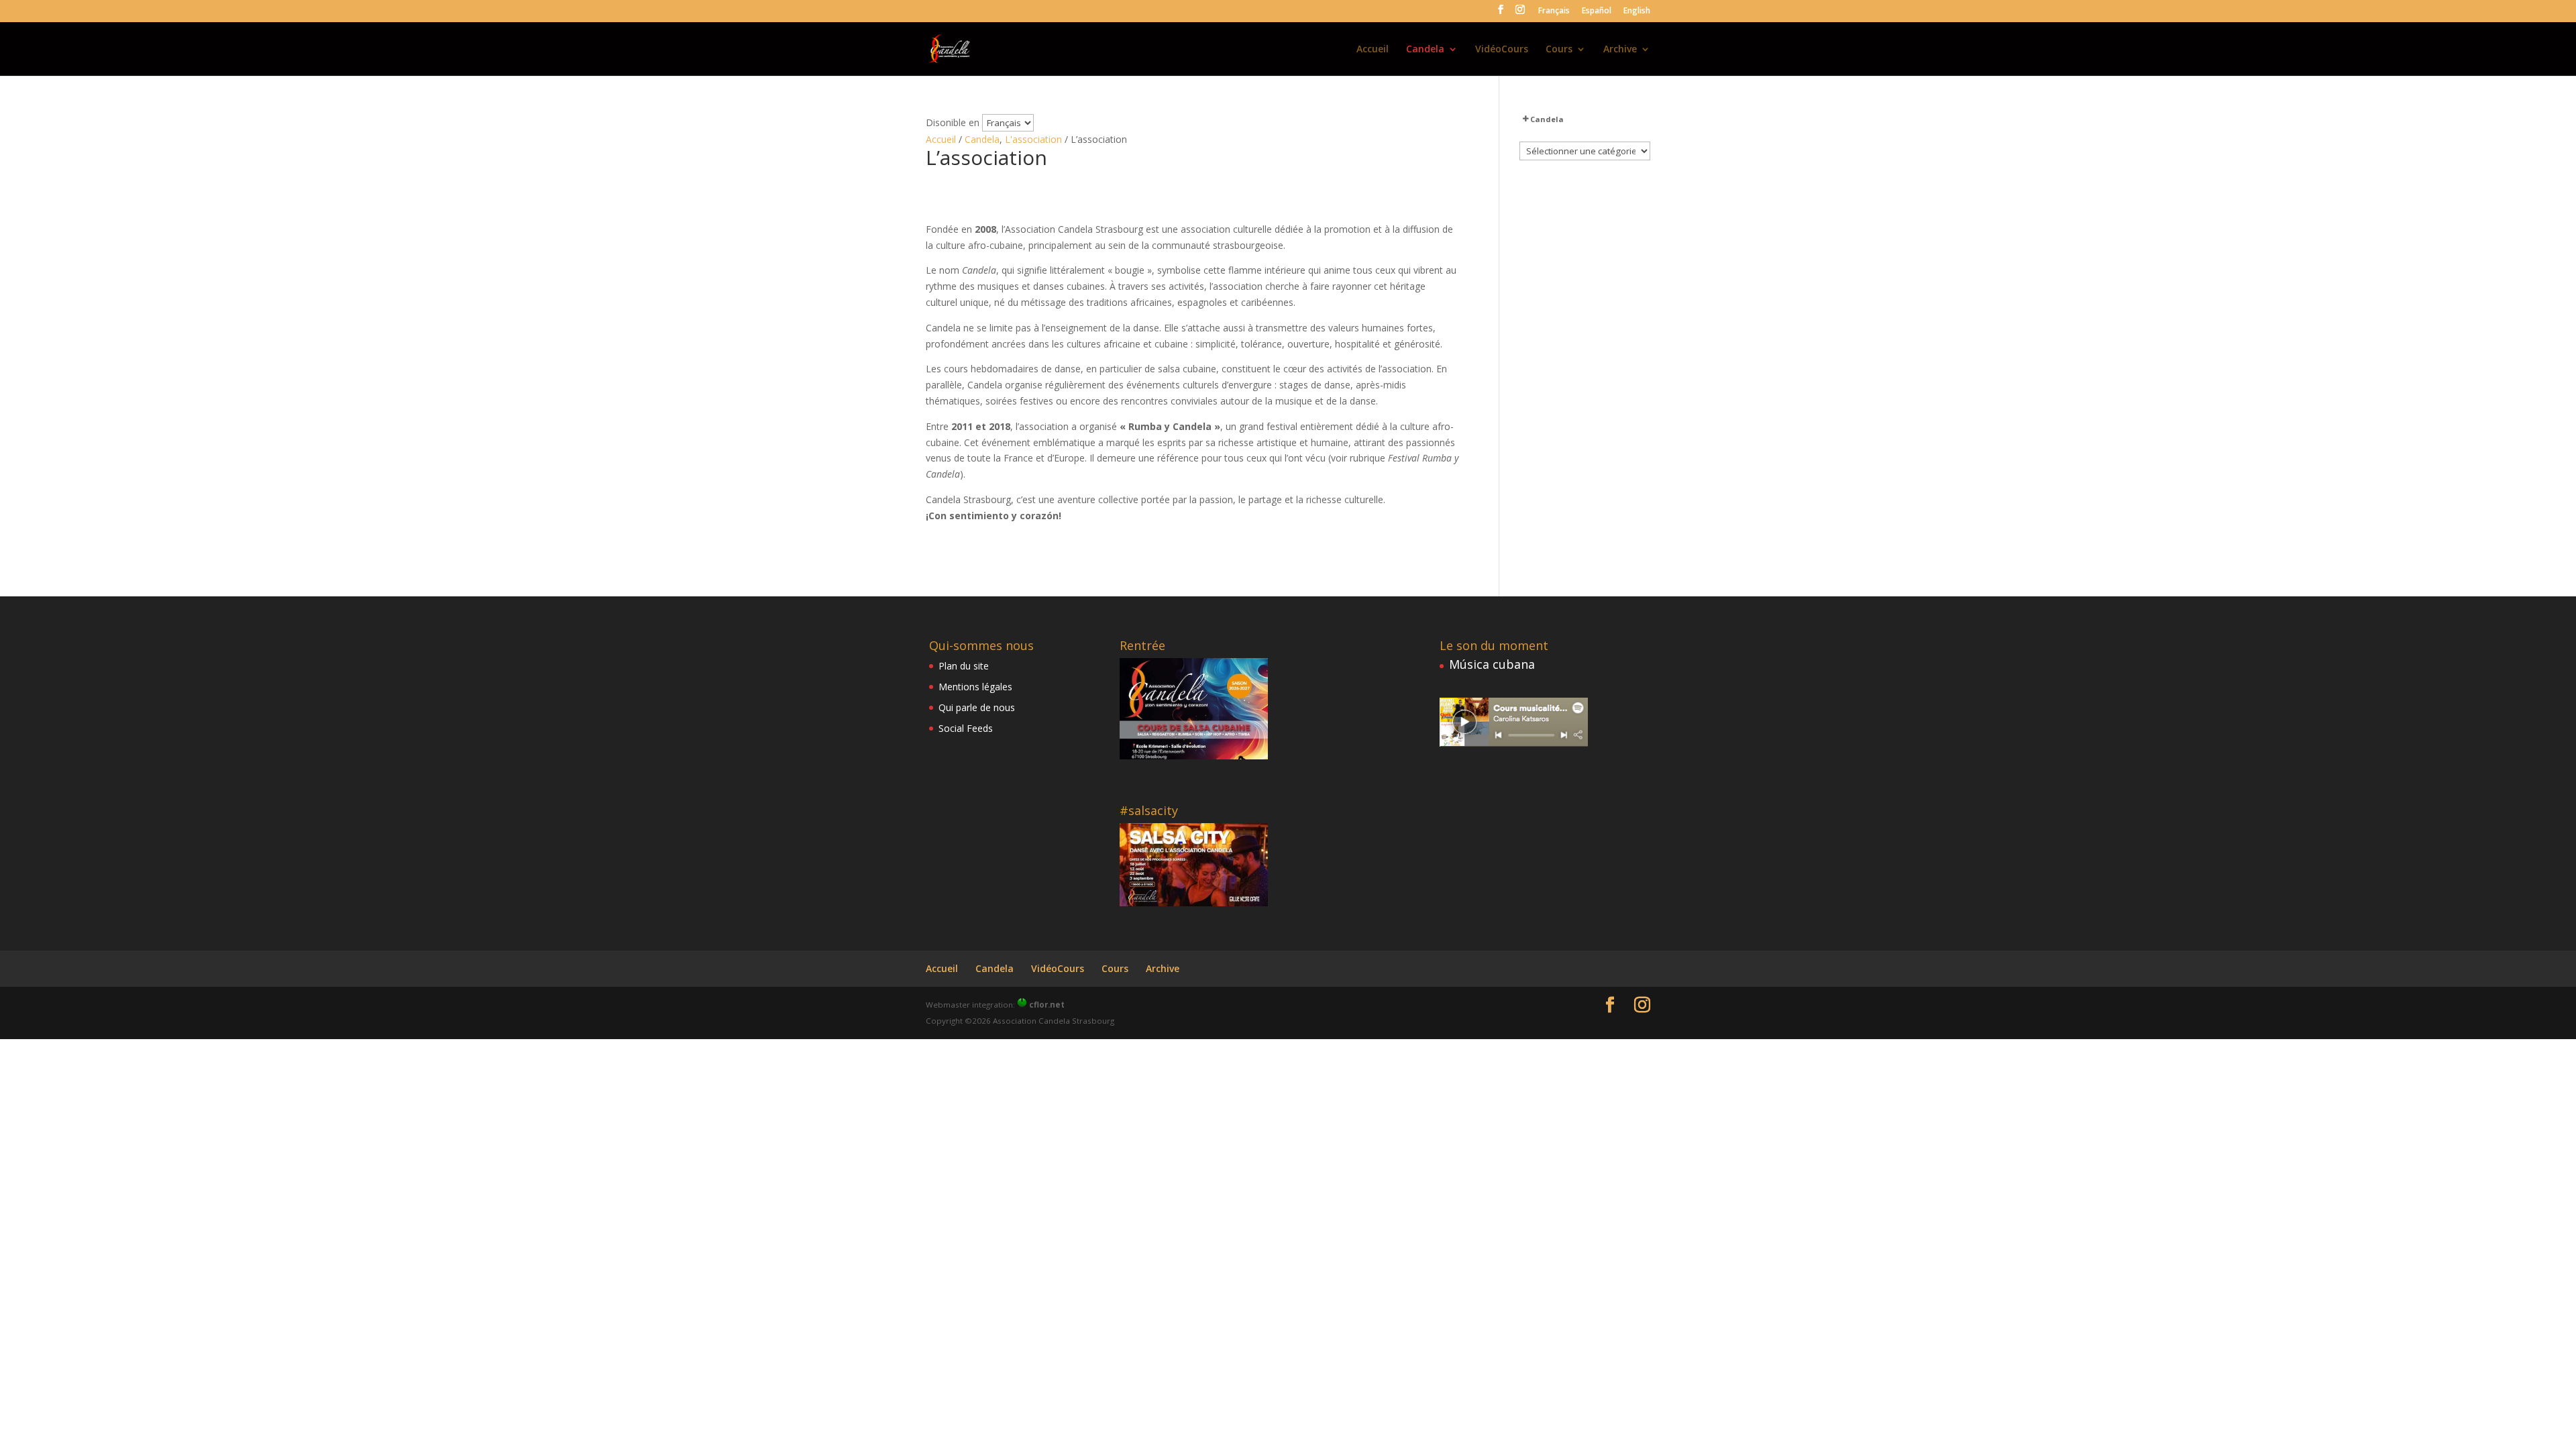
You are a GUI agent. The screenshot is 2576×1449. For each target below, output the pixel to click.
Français (1554, 11)
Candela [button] (1547, 119)
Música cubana (1492, 664)
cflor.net (1047, 1005)
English (1637, 11)
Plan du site (964, 666)
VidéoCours (1502, 50)
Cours (1559, 50)
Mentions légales (975, 687)
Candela (1425, 50)
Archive (1620, 50)
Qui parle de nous (977, 707)
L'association (1033, 139)
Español (1597, 11)
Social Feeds (966, 728)
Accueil (1373, 50)
